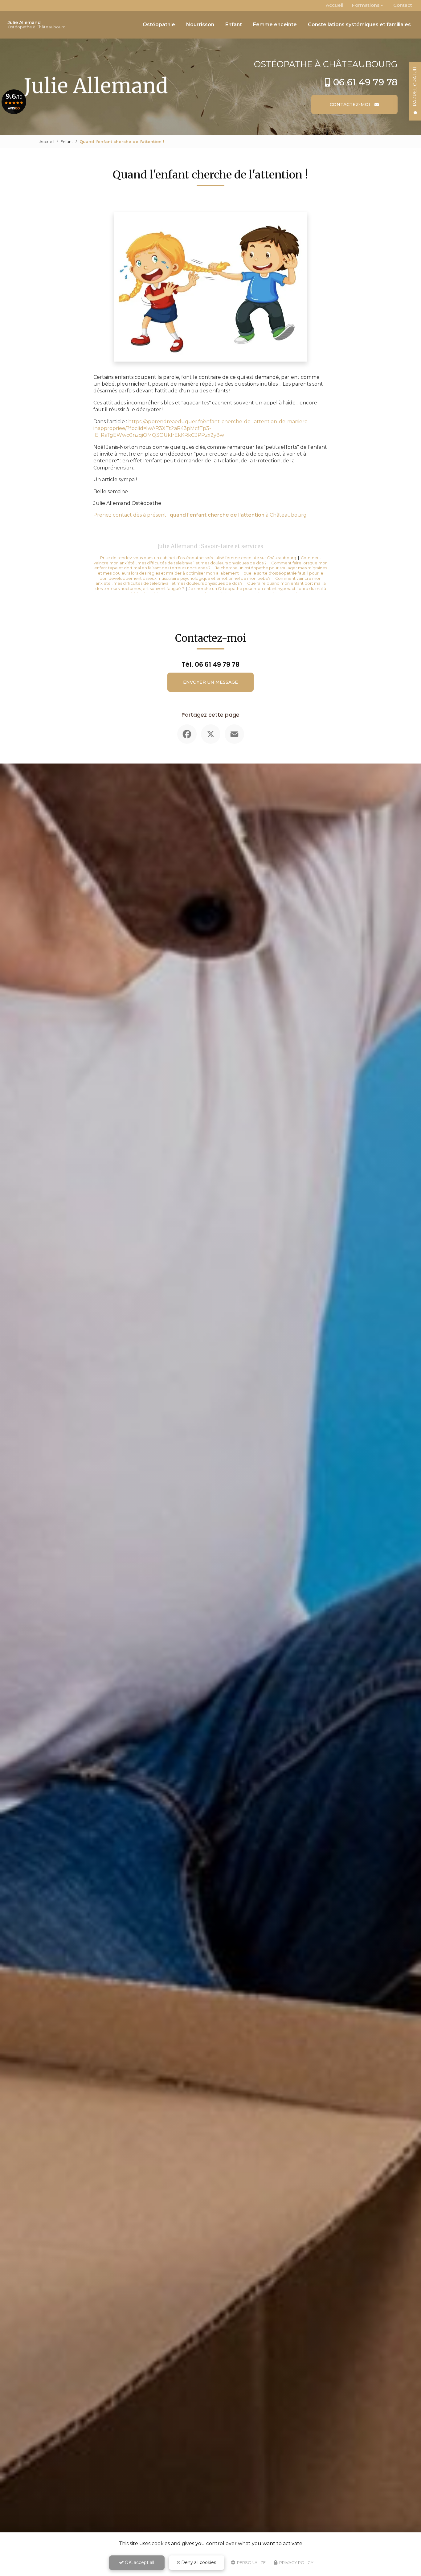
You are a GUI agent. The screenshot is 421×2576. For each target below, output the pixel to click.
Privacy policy (296, 2562)
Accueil (335, 5)
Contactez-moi (351, 104)
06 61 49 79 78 (365, 82)
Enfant (234, 25)
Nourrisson (200, 25)
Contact (403, 5)
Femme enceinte (275, 25)
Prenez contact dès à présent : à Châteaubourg (200, 515)
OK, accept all (139, 2562)
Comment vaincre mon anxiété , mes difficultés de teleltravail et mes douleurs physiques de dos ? (207, 560)
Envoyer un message (211, 682)
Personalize (251, 2562)
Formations (366, 5)
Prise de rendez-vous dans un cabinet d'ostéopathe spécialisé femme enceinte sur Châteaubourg (198, 558)
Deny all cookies (198, 2562)
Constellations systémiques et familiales (359, 25)
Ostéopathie (159, 25)
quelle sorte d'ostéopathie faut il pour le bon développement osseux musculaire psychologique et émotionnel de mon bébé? (211, 576)
